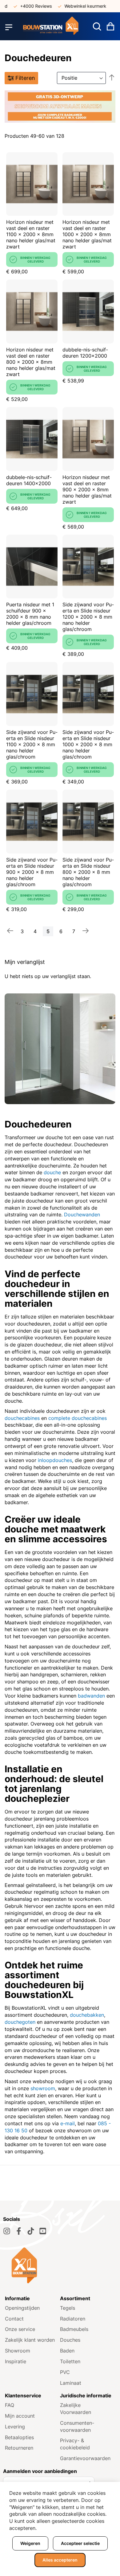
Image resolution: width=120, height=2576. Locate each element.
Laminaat (71, 2383)
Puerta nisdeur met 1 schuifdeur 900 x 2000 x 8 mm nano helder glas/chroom (30, 614)
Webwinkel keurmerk (74, 6)
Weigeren (30, 2543)
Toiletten (70, 2361)
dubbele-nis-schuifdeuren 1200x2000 (85, 353)
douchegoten (20, 2022)
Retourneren (19, 2448)
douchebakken (87, 2015)
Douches (70, 2340)
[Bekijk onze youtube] (43, 2231)
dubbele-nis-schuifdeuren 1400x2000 (29, 480)
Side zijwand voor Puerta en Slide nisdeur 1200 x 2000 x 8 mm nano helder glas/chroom (88, 617)
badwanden (91, 1696)
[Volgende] (86, 931)
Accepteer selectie (80, 2543)
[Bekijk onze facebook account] (19, 2231)
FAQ (10, 2405)
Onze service (20, 2329)
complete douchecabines (78, 1418)
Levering (15, 2427)
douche (52, 1172)
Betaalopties (19, 2437)
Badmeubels (74, 2329)
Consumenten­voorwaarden (77, 2426)
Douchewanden (82, 1215)
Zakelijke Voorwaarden (76, 2409)
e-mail (68, 2123)
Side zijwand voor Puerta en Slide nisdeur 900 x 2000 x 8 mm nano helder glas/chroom (32, 872)
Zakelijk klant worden (30, 2340)
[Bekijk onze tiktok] (31, 2231)
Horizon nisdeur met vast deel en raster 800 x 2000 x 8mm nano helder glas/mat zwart (31, 362)
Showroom (18, 2351)
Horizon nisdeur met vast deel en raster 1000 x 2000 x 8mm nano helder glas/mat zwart (87, 234)
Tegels (68, 2308)
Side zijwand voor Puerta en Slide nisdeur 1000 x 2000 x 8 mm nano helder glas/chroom (88, 744)
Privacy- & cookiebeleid (75, 2444)
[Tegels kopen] (51, 27)
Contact (14, 2319)
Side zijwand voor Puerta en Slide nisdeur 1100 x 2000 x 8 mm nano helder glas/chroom (32, 744)
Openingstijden (22, 2308)
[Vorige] (10, 931)
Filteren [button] (25, 78)
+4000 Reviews (25, 6)
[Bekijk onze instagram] (7, 2231)
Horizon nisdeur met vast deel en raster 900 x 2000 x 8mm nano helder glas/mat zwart (87, 489)
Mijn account (20, 2416)
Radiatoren (73, 2319)
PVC (65, 2372)
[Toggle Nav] (9, 27)
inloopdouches (55, 1460)
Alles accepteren (60, 2560)
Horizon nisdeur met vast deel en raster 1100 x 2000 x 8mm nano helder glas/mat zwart (31, 234)
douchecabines (22, 1418)
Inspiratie (16, 2361)
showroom (43, 2088)
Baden (67, 2351)
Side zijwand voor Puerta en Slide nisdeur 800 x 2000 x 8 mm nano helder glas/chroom (88, 872)
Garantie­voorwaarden (85, 2458)
